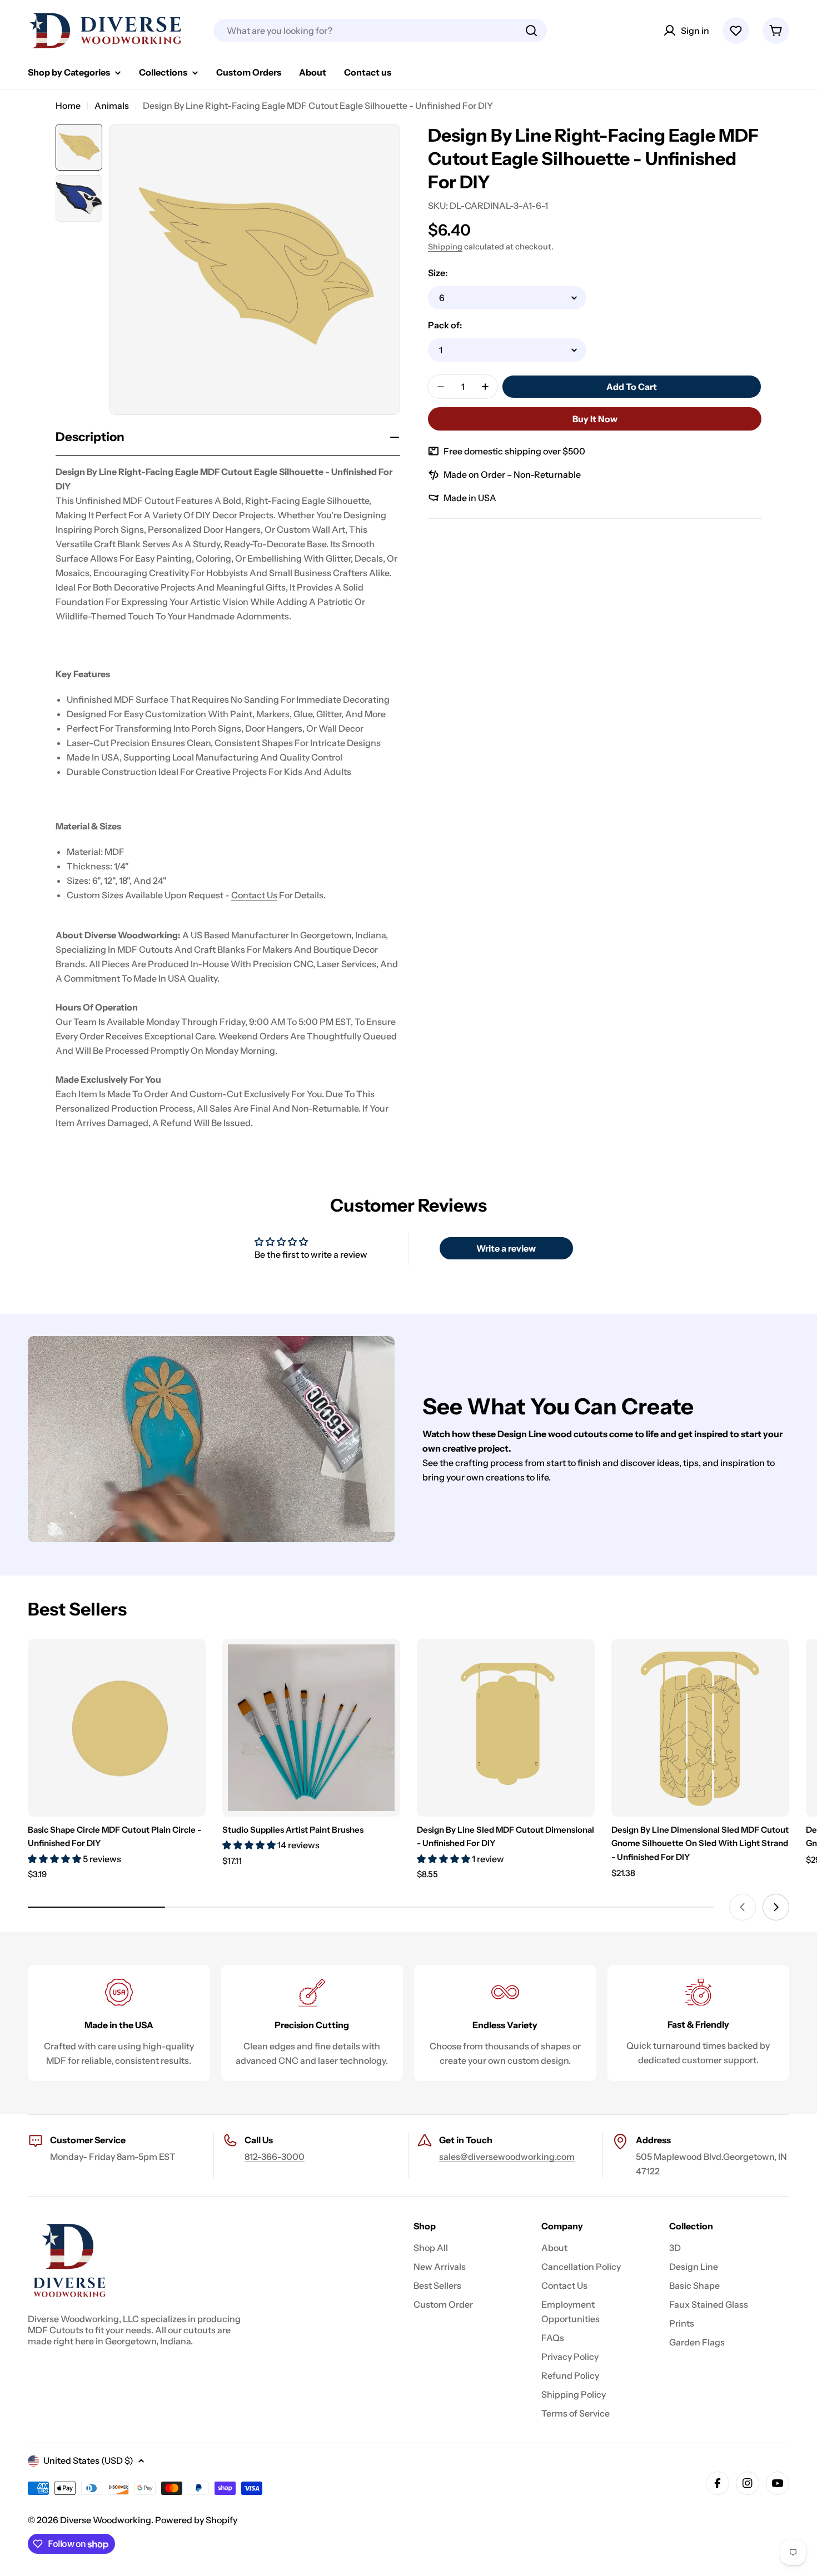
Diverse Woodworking (106, 2520)
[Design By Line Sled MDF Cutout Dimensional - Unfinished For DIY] (506, 1728)
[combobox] (380, 31)
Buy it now (595, 419)
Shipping (445, 247)
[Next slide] (776, 1907)
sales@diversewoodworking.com (507, 2157)
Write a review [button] (506, 1248)
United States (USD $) (88, 2460)
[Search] (531, 31)
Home (68, 106)
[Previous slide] (743, 1907)
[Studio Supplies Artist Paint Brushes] (311, 1728)
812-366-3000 (275, 2157)
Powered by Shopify (196, 2520)
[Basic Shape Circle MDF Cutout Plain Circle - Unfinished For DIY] (117, 1728)
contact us (254, 895)
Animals (112, 106)
